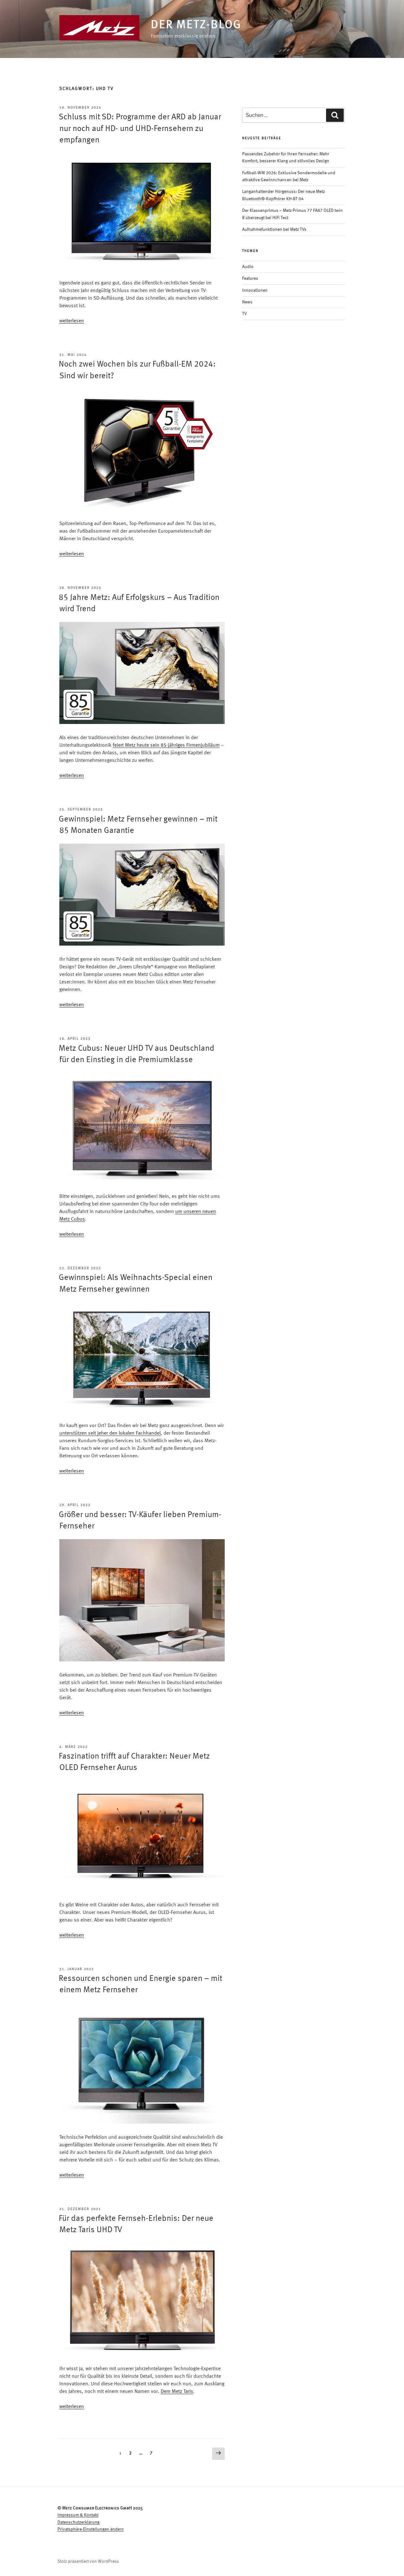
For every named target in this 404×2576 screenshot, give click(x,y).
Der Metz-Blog (196, 25)
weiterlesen (72, 321)
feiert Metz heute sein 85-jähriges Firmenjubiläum (166, 745)
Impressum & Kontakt (78, 2515)
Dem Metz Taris (177, 2392)
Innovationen (255, 290)
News (247, 302)
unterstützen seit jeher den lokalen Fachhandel (110, 1433)
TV (244, 314)
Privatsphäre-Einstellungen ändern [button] (91, 2529)
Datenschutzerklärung (78, 2522)
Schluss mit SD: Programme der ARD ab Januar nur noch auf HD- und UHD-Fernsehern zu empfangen (140, 129)
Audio (248, 267)
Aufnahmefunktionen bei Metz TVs (274, 230)
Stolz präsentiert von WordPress (88, 2561)
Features (250, 278)
